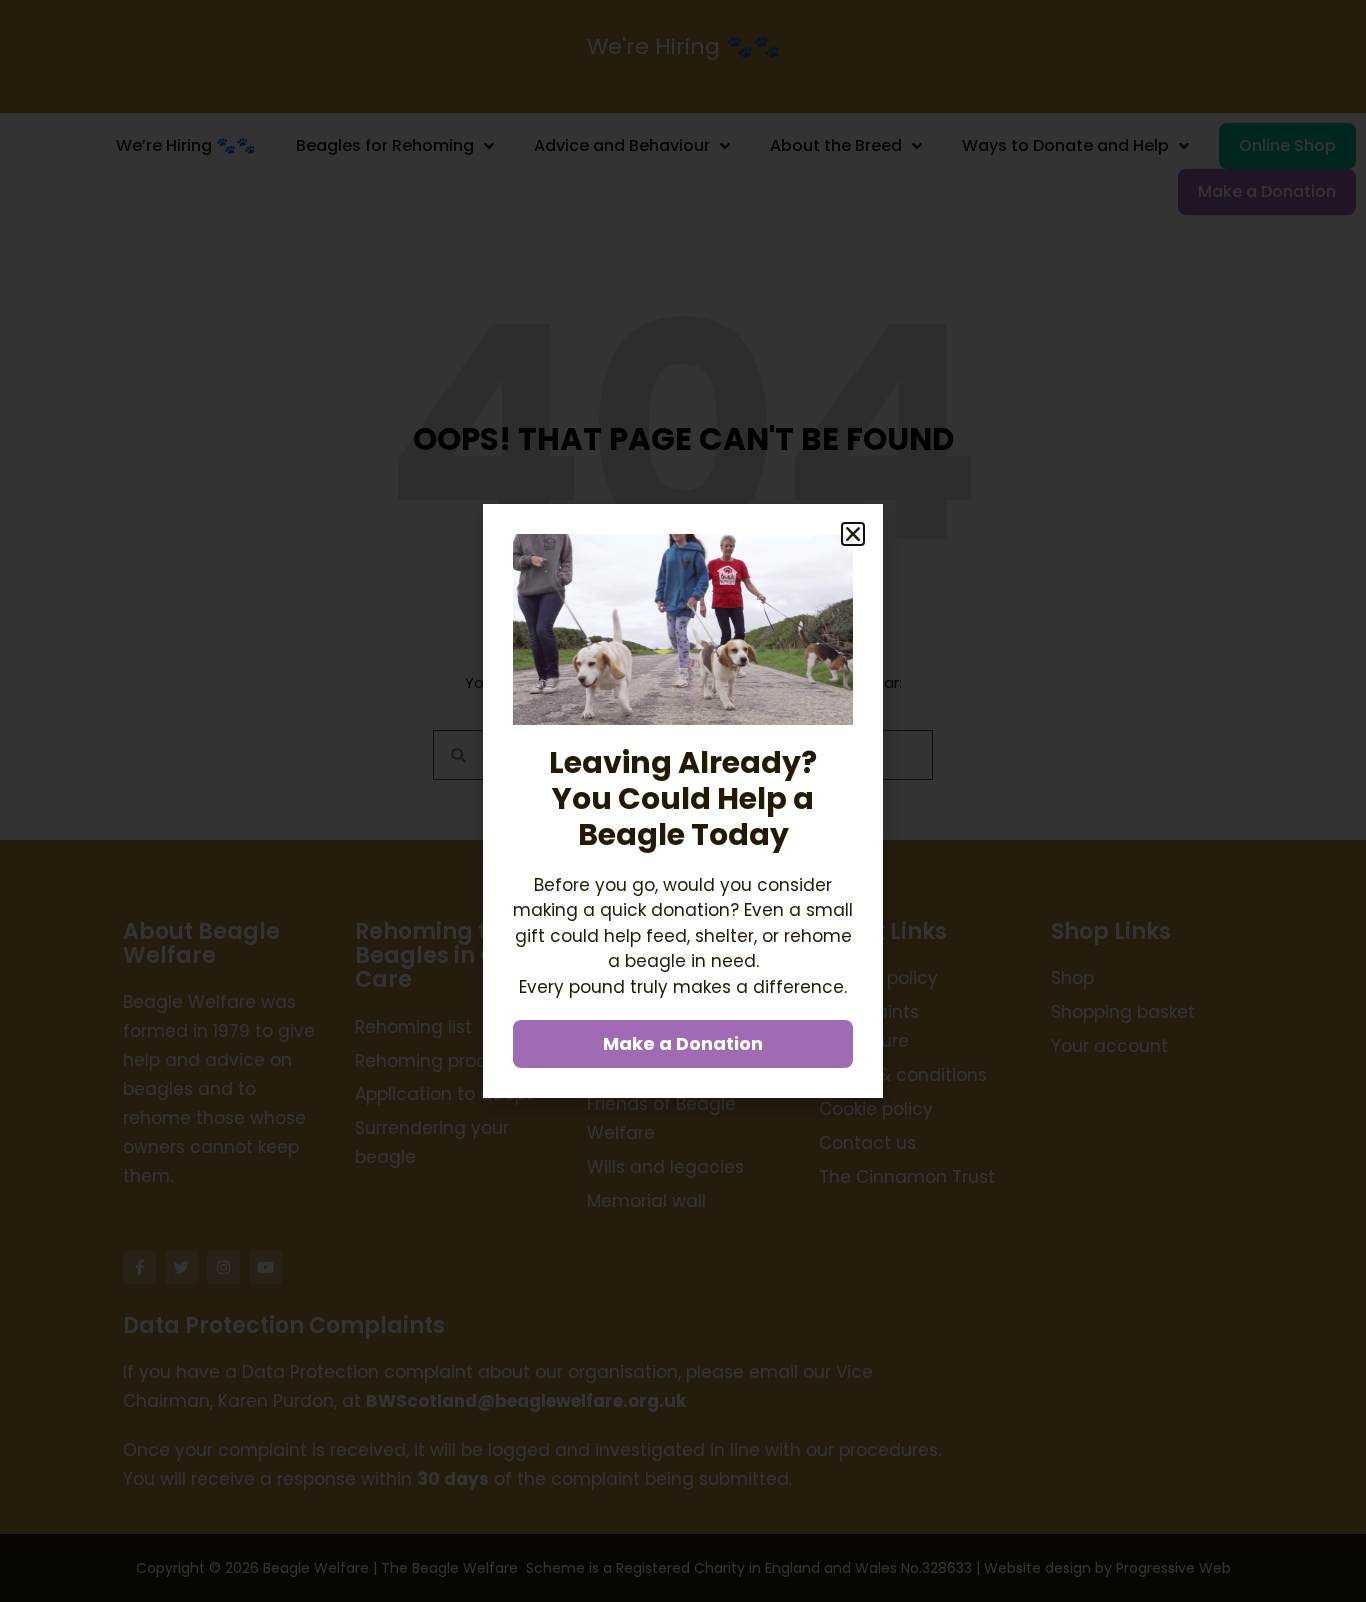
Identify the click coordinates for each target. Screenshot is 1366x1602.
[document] (683, 801)
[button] (853, 534)
